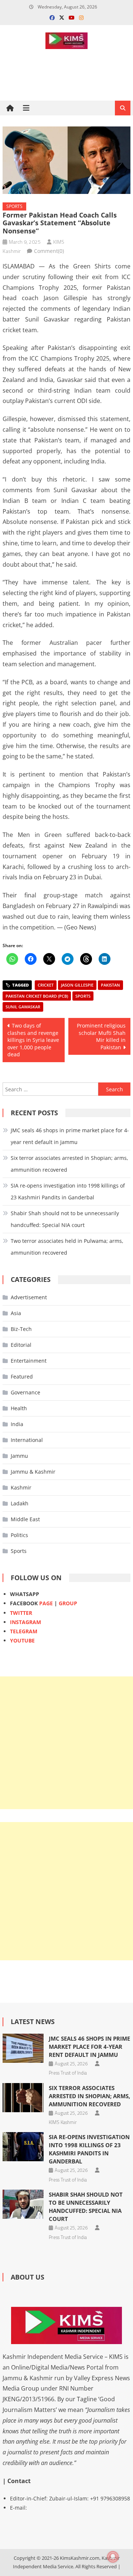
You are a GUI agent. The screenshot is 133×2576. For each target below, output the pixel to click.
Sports (14, 206)
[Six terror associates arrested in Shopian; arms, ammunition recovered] (23, 2098)
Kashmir (21, 1487)
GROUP (68, 1603)
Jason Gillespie (77, 985)
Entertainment (29, 1361)
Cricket (46, 985)
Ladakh (20, 1503)
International (27, 1440)
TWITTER (21, 1613)
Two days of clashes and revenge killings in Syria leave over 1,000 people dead (33, 1040)
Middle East (25, 1519)
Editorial (21, 1345)
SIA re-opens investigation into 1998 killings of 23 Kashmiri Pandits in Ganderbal (68, 1191)
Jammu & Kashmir (33, 1472)
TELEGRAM (24, 1631)
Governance (25, 1392)
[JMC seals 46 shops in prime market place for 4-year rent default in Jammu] (23, 2048)
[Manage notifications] (113, 2557)
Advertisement (29, 1297)
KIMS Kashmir (63, 2122)
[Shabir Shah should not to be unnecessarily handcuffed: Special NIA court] (23, 2204)
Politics (19, 1535)
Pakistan (110, 985)
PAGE (46, 1603)
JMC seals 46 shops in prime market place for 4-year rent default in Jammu (70, 1136)
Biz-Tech (21, 1329)
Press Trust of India (68, 2073)
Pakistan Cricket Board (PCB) (37, 996)
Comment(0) (49, 251)
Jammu (19, 1456)
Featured (22, 1376)
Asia (16, 1313)
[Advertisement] (66, 1743)
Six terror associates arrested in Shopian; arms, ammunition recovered (69, 1164)
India (17, 1424)
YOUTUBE (22, 1640)
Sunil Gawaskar (23, 1007)
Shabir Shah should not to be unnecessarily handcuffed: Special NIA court (65, 1219)
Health (19, 1408)
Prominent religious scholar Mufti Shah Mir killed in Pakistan (101, 1036)
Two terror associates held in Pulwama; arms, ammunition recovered (67, 1247)
